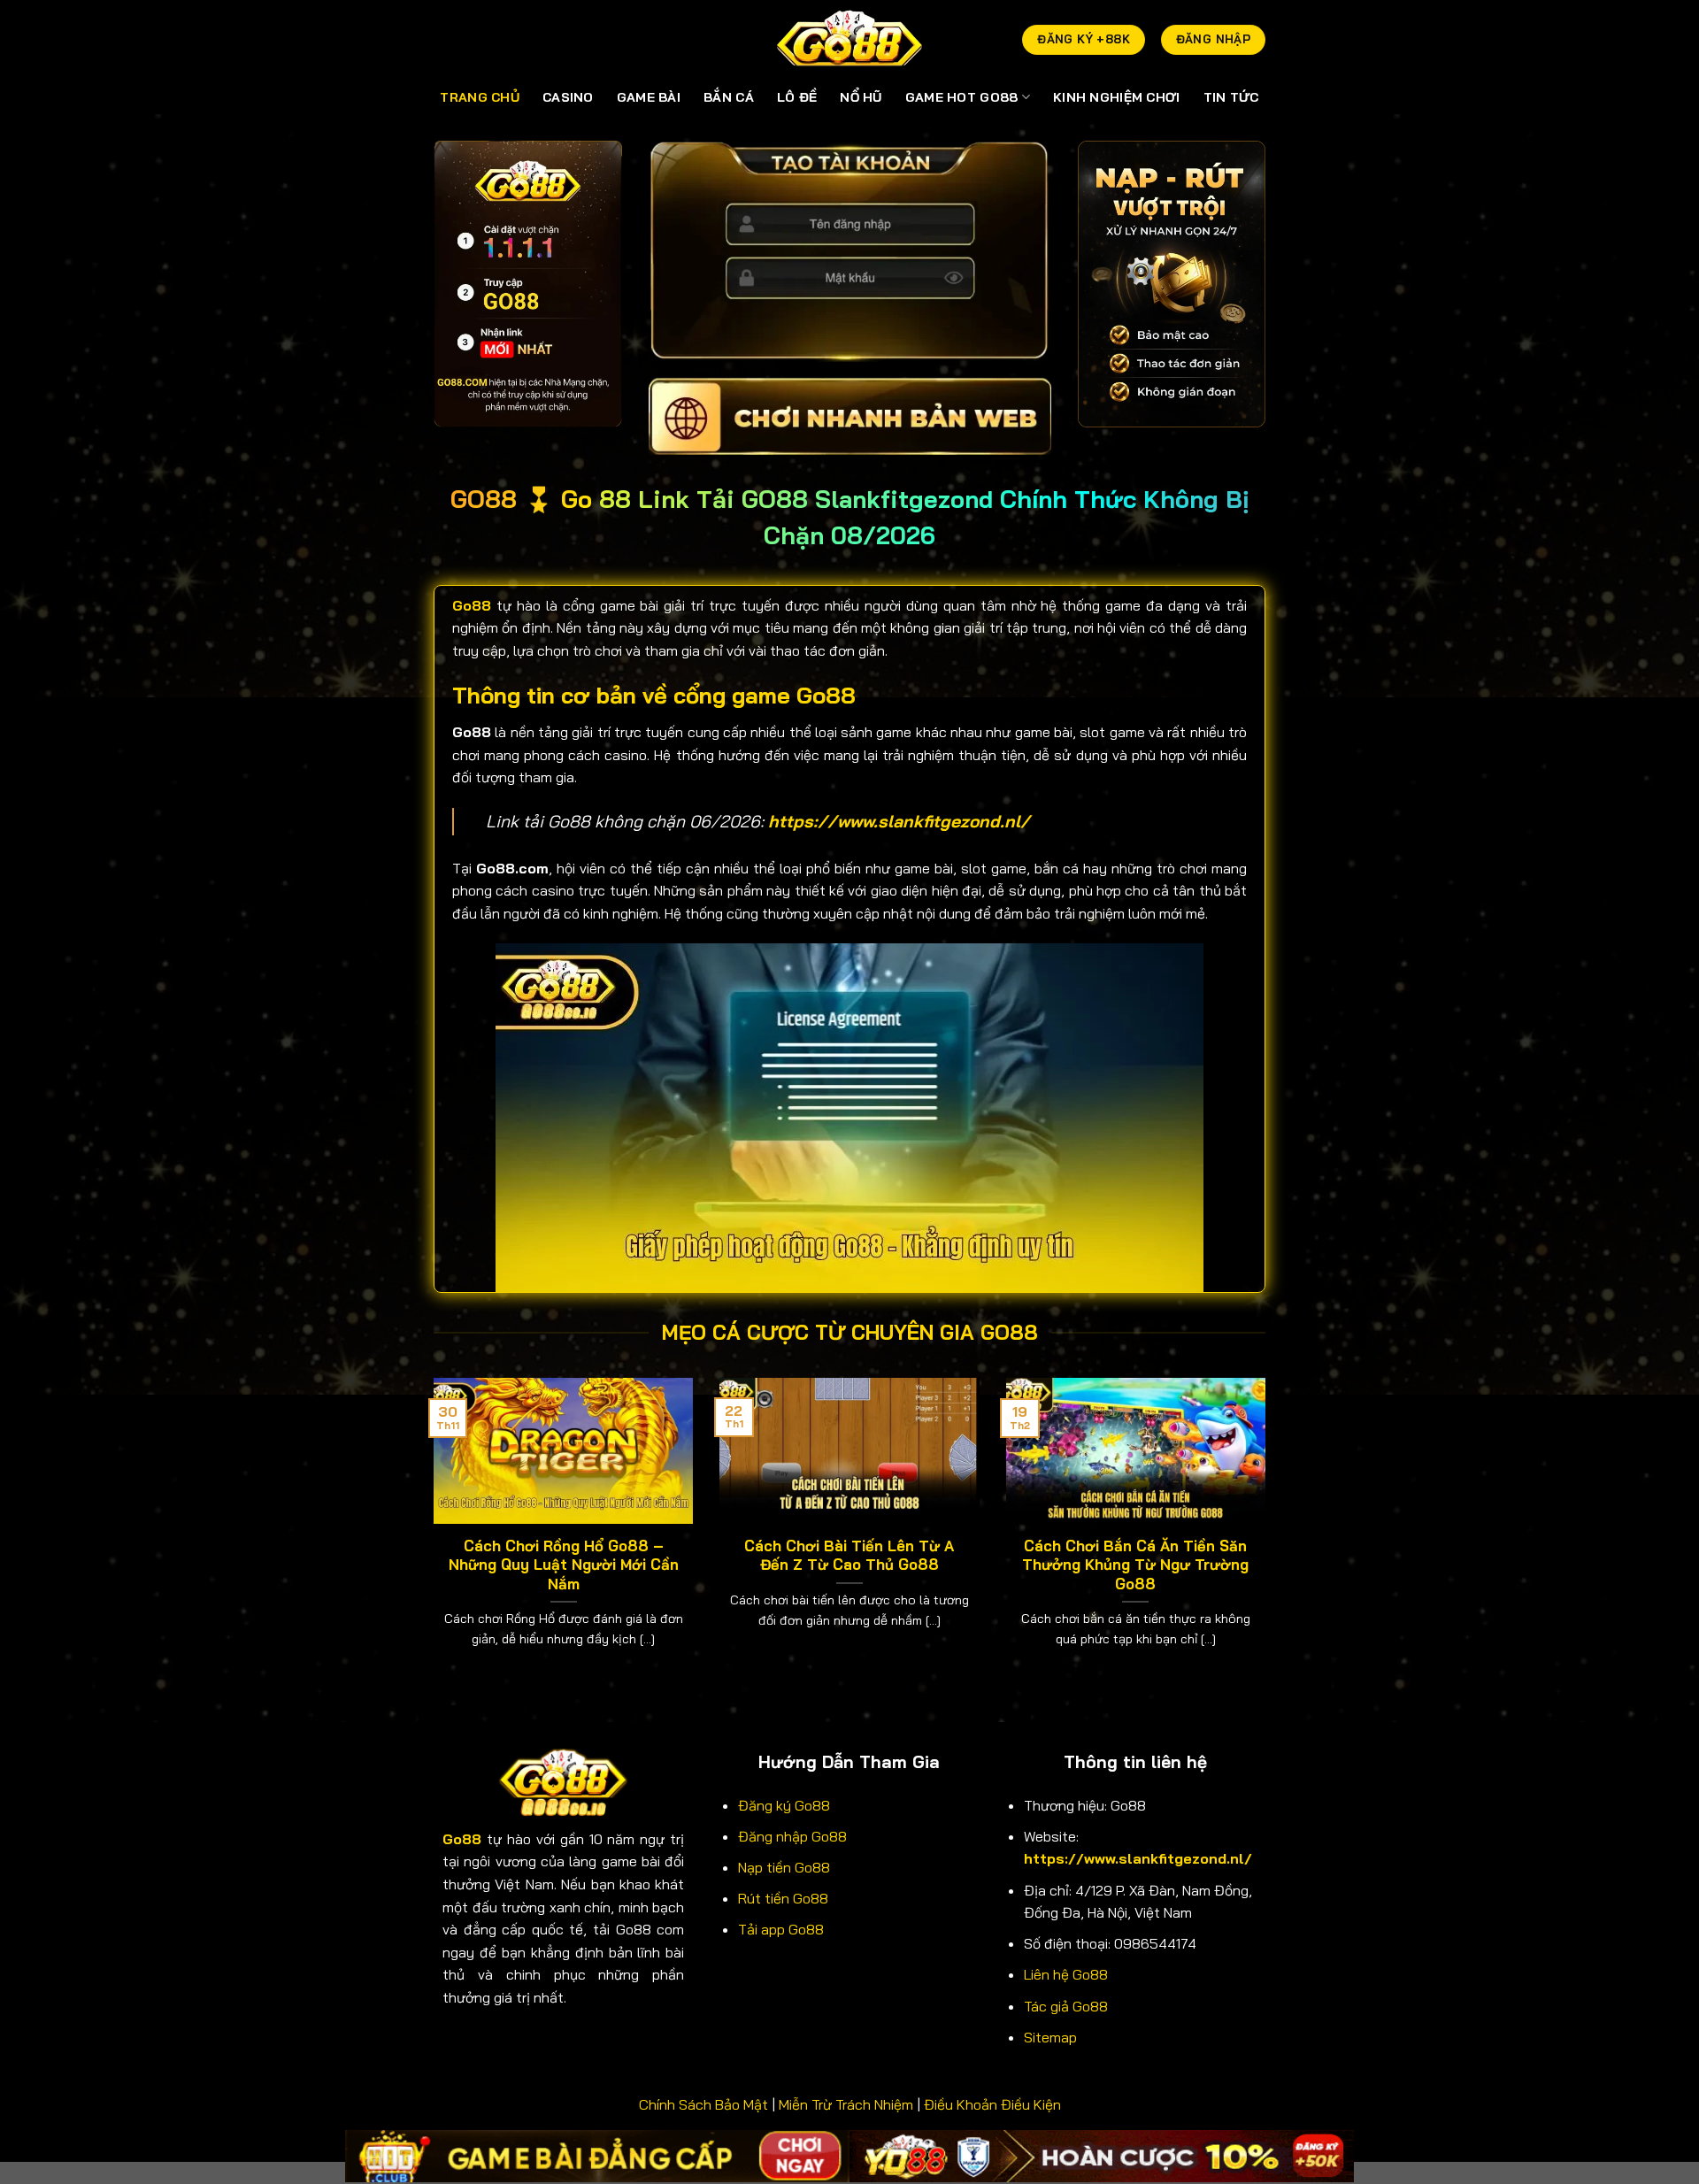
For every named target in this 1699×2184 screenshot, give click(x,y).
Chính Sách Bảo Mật (703, 2104)
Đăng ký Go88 (784, 1805)
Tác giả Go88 (1066, 2006)
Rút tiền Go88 (783, 1898)
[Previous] (430, 1535)
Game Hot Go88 (962, 97)
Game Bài (649, 97)
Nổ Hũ (861, 97)
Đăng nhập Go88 (792, 1836)
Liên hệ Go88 (1066, 1974)
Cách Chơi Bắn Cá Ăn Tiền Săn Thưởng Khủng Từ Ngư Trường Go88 (1135, 1565)
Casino (568, 97)
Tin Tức (1231, 97)
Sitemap (1050, 2037)
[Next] (1269, 1535)
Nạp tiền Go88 (784, 1867)
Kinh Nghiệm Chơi (1117, 97)
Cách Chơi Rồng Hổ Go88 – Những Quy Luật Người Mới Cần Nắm (564, 1565)
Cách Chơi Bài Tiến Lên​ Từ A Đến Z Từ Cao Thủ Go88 (849, 1555)
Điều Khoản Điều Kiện (992, 2104)
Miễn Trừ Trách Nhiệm (846, 2104)
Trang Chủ (480, 97)
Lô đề (797, 97)
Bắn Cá (729, 97)
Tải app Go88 (781, 1929)
